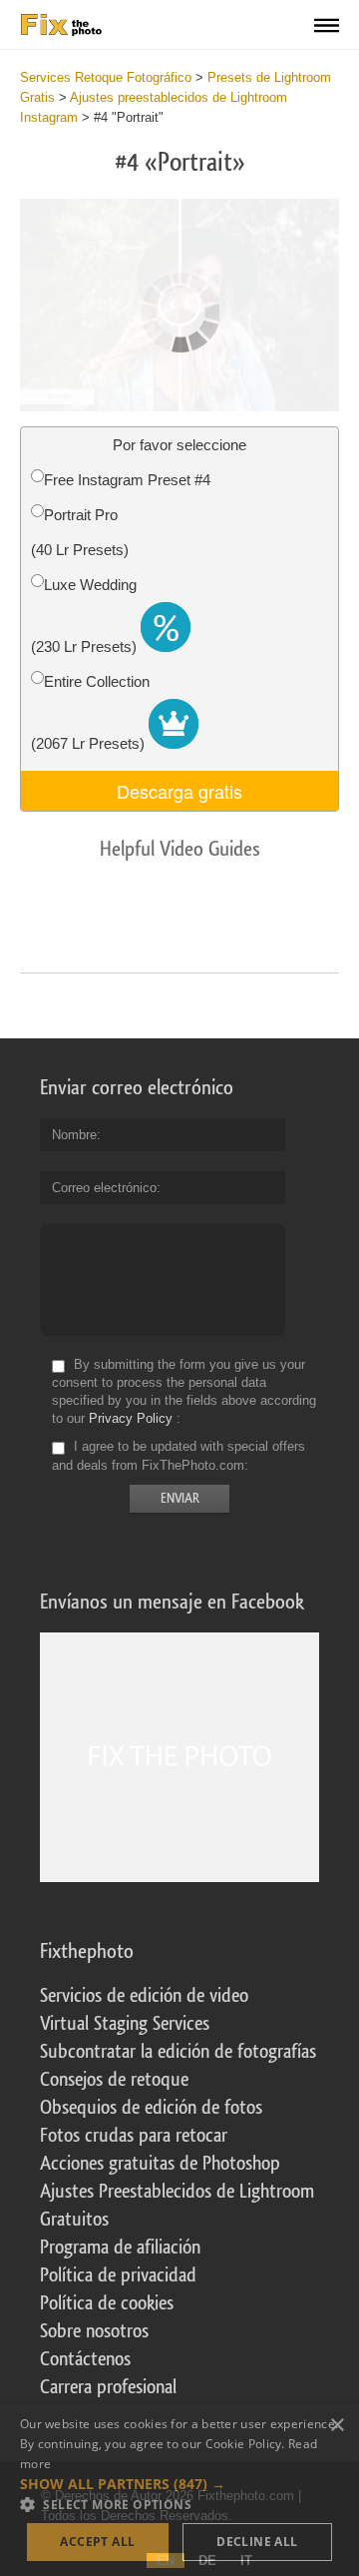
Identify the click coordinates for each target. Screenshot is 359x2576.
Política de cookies (107, 2303)
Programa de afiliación (120, 2248)
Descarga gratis (179, 791)
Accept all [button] (97, 2542)
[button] (179, 2484)
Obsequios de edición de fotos (151, 2108)
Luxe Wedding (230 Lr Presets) (86, 616)
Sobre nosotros (94, 2331)
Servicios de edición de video (144, 1996)
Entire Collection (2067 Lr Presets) (90, 712)
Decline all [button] (257, 2542)
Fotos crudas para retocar (134, 2136)
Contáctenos (85, 2359)
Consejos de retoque (114, 2080)
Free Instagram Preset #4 (127, 480)
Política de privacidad (118, 2275)
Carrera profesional (108, 2387)
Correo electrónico (104, 1188)
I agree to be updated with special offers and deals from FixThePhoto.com (179, 1456)
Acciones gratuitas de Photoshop (160, 2164)
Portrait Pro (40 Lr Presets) (80, 532)
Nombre (74, 1135)
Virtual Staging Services (125, 2024)
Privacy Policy (131, 1418)
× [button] (337, 2426)
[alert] (179, 2490)
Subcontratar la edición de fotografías (178, 2052)
